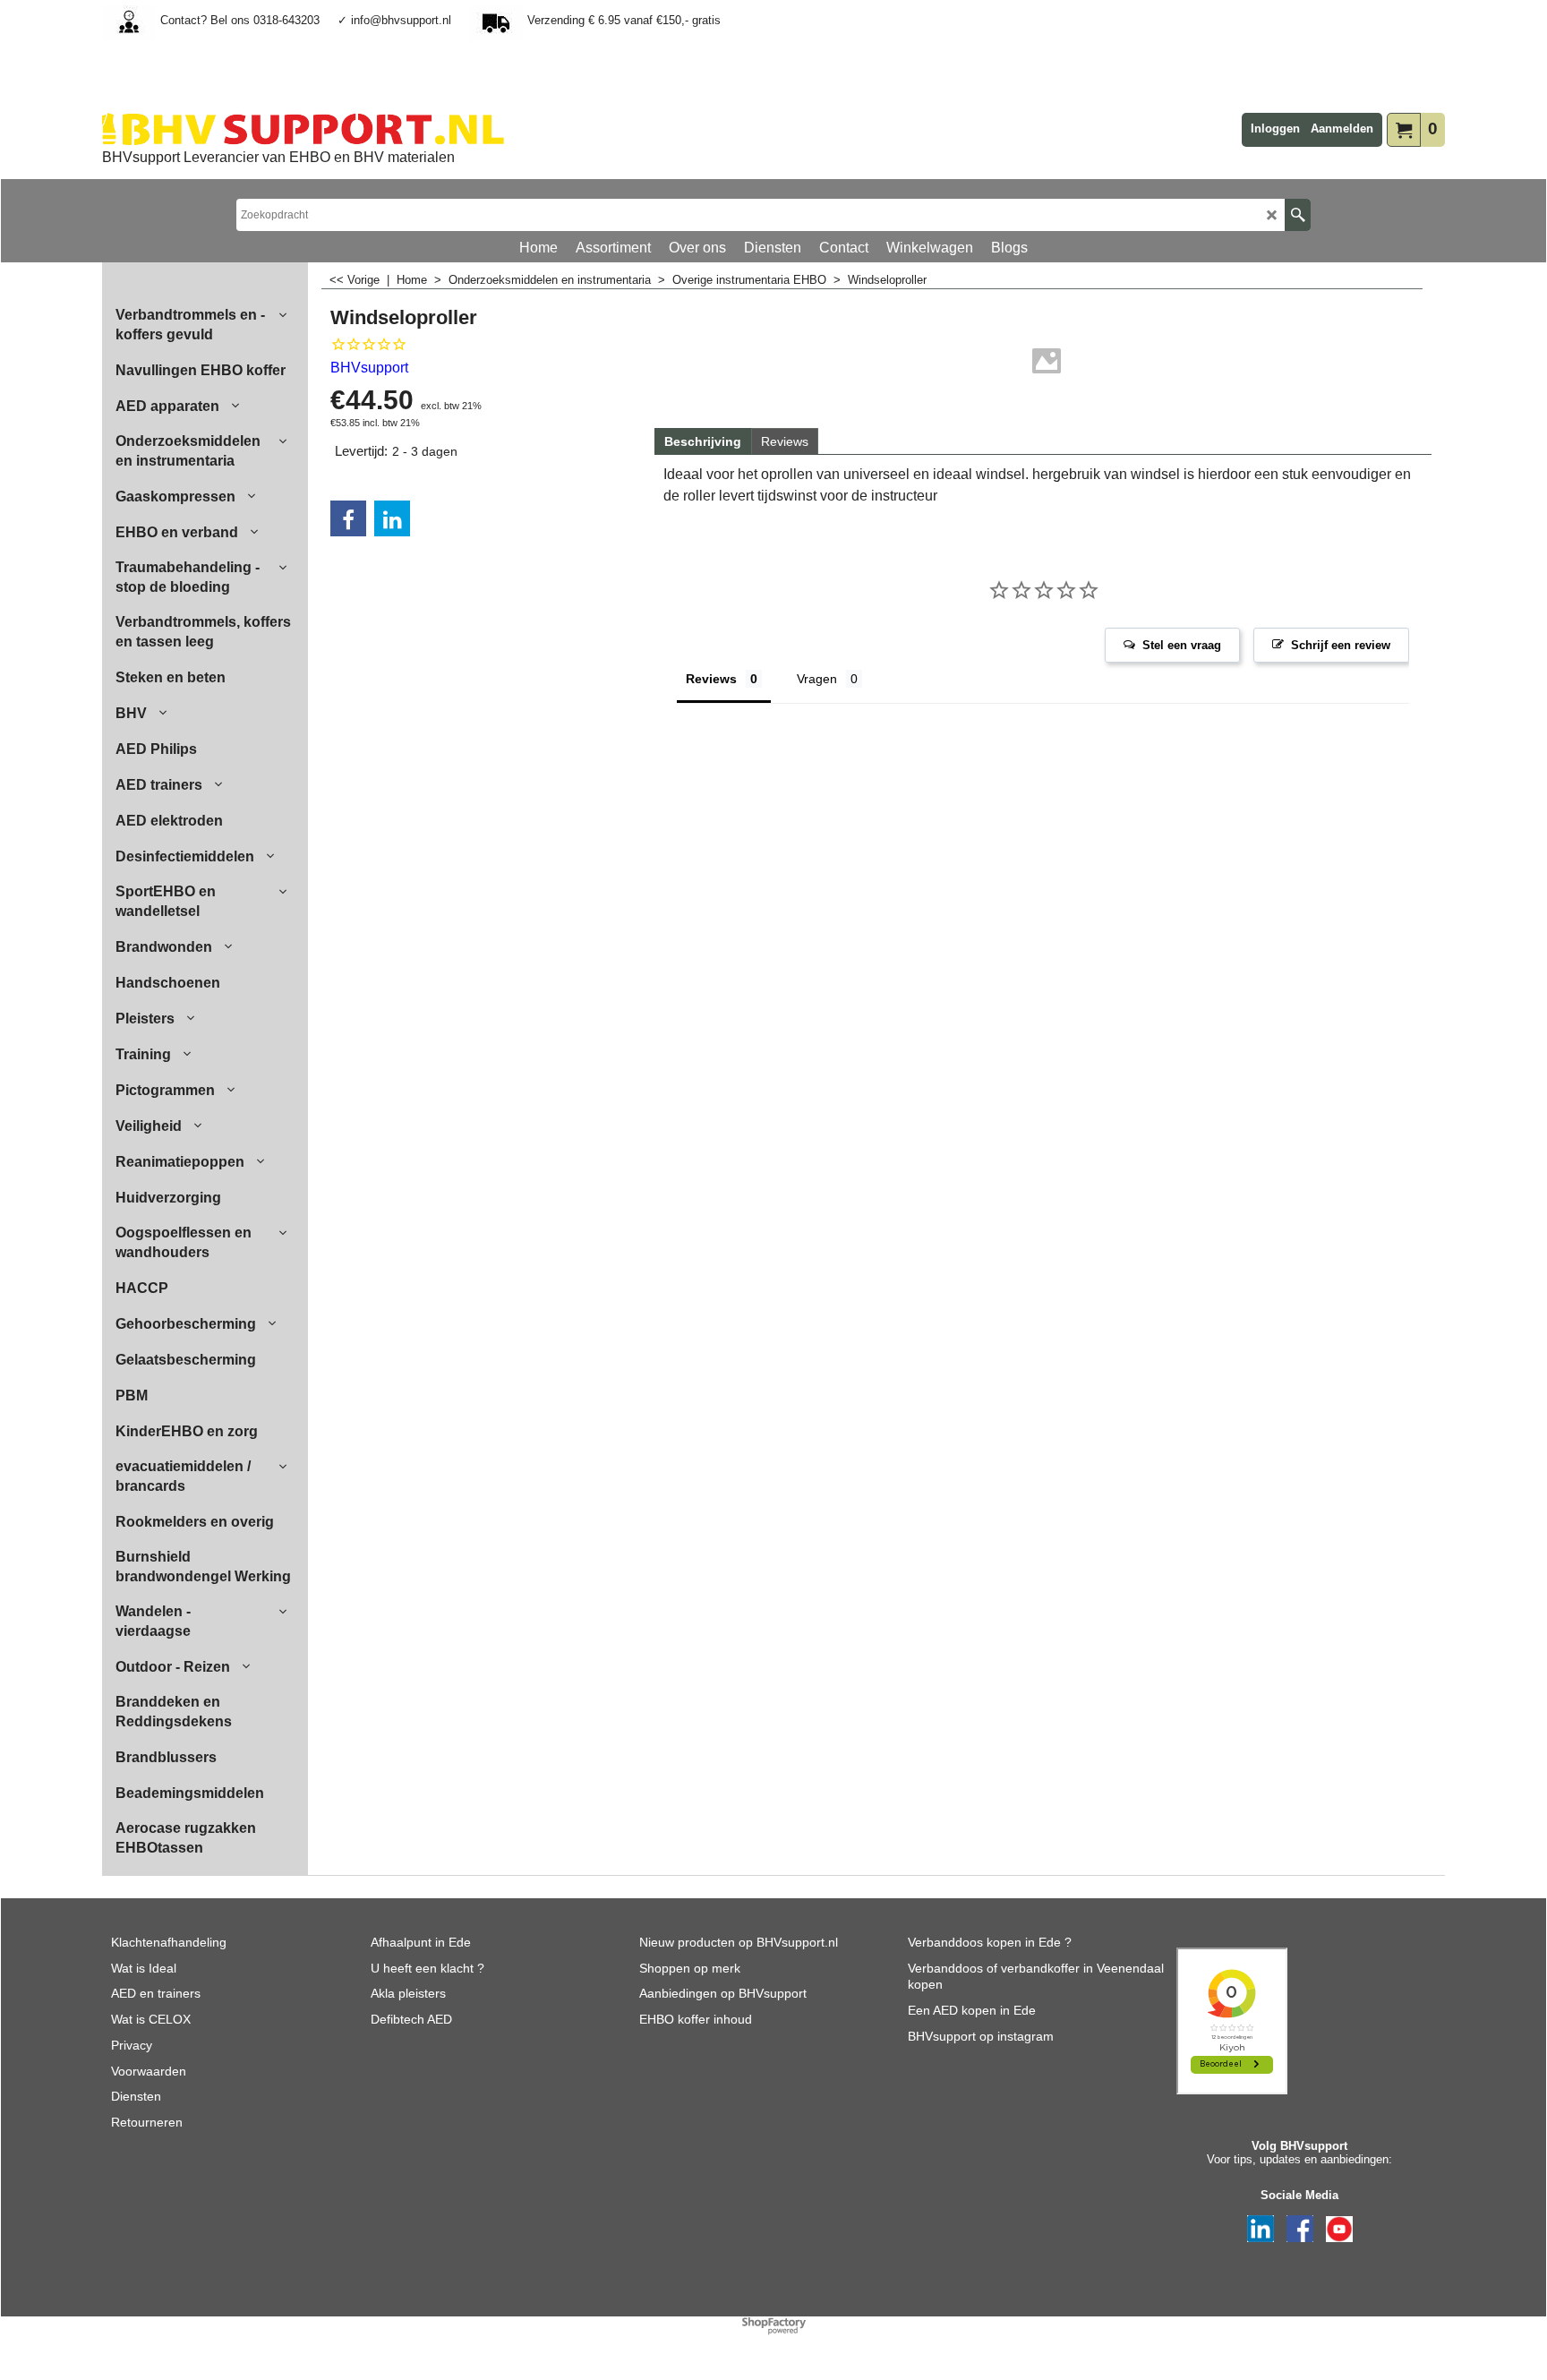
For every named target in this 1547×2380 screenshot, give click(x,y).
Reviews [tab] (711, 679)
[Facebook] (348, 518)
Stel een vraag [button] (1182, 645)
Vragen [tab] (817, 679)
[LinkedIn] (392, 518)
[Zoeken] (1298, 215)
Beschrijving (703, 441)
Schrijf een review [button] (1341, 645)
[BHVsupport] (303, 129)
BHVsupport (369, 368)
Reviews (785, 441)
